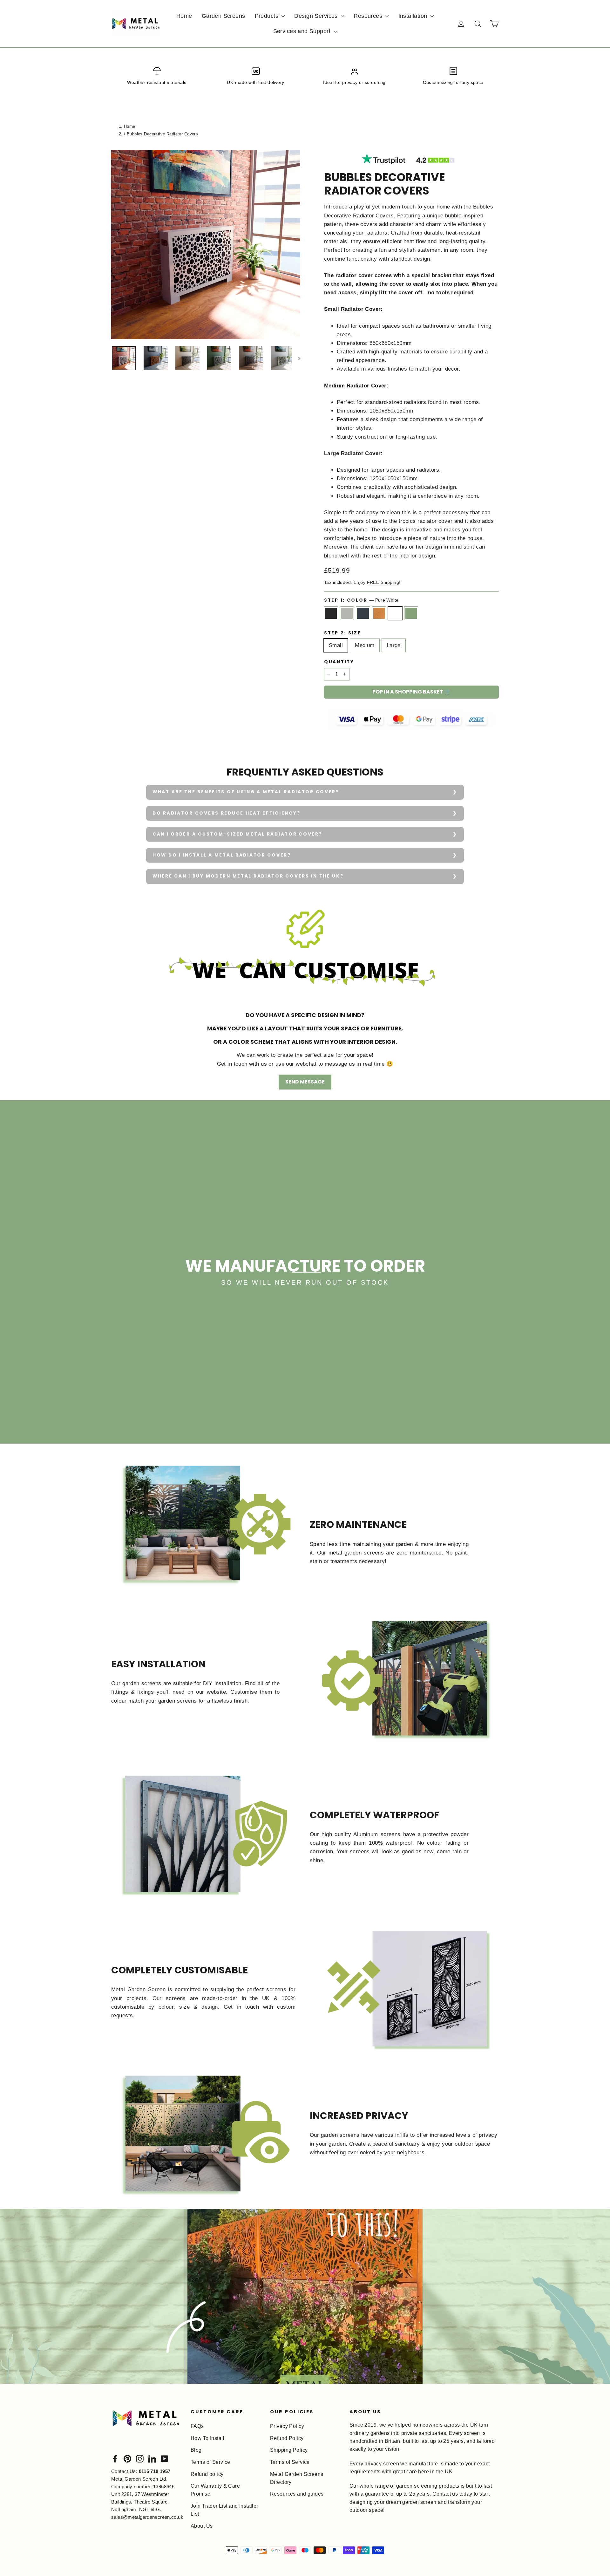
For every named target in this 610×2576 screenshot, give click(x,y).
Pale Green (411, 613)
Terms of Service (210, 2462)
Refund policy (207, 2474)
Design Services (317, 16)
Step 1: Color (361, 600)
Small (336, 645)
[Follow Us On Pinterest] (127, 2458)
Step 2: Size (343, 633)
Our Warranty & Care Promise (215, 2490)
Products (268, 16)
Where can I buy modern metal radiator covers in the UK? (248, 876)
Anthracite (363, 613)
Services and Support (303, 31)
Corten (379, 613)
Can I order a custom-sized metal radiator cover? (237, 834)
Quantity (339, 662)
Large (394, 645)
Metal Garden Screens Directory (297, 2478)
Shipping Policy (289, 2450)
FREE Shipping (383, 582)
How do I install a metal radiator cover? (222, 855)
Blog (196, 2450)
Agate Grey (347, 613)
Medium (365, 645)
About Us (202, 2526)
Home (184, 16)
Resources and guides (297, 2494)
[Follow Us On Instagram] (140, 2458)
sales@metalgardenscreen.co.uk (147, 2517)
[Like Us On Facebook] (115, 2458)
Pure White (395, 613)
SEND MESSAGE (305, 1082)
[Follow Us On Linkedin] (152, 2458)
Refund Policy (287, 2438)
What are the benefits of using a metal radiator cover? (246, 792)
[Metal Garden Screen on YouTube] (165, 2458)
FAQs (197, 2426)
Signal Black (331, 613)
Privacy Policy (287, 2426)
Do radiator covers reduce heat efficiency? (226, 813)
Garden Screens (224, 16)
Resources (369, 16)
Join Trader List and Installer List (224, 2510)
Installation (414, 16)
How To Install (207, 2438)
